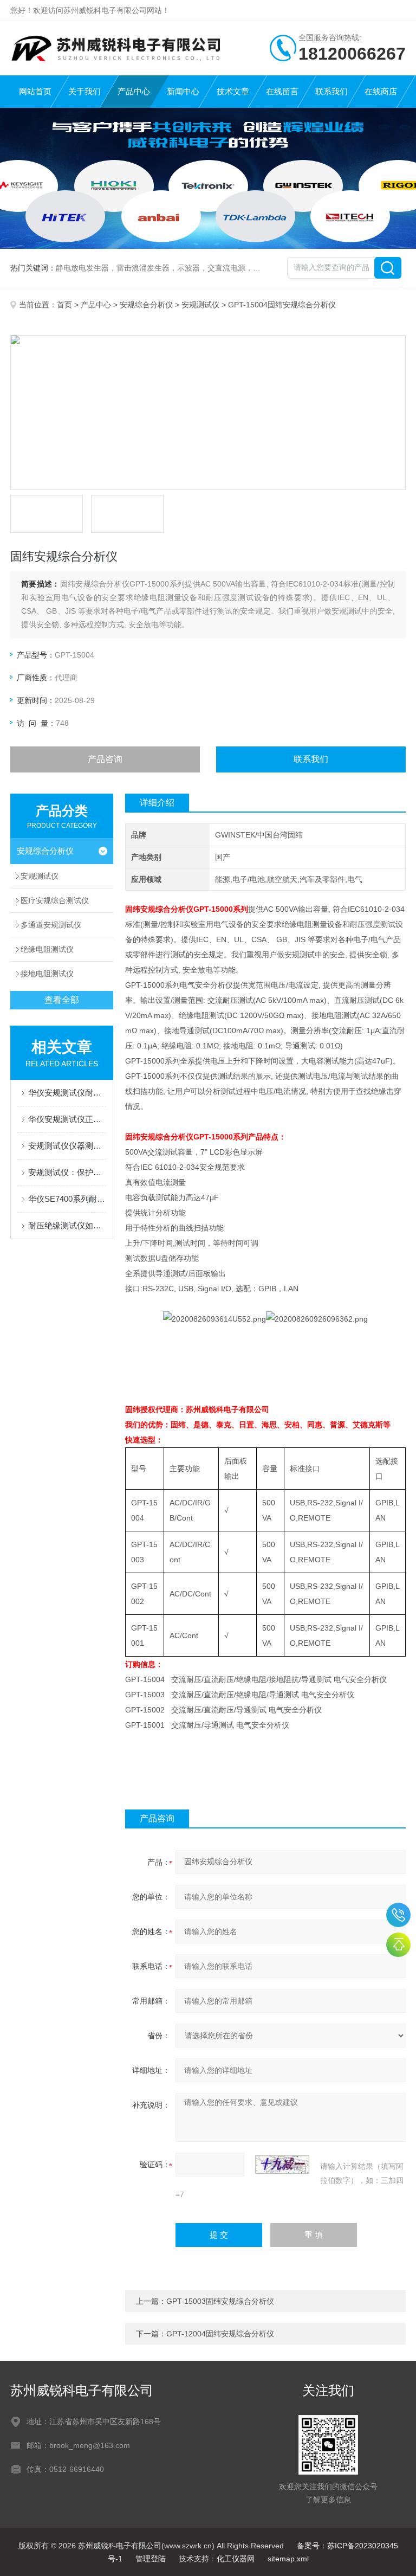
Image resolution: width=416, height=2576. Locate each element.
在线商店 (381, 91)
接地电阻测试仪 (47, 974)
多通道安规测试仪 (51, 925)
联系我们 (331, 91)
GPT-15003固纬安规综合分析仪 (220, 2301)
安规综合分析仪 (146, 305)
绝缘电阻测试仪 (47, 949)
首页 (64, 305)
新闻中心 (183, 91)
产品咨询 (105, 759)
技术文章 (233, 91)
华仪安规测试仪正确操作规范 (67, 1119)
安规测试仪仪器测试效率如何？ (67, 1146)
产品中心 (134, 91)
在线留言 (282, 91)
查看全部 (62, 1000)
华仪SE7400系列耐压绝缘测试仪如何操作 (67, 1199)
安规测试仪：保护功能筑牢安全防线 (67, 1172)
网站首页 (35, 91)
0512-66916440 (398, 1915)
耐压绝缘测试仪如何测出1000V (67, 1225)
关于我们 (84, 91)
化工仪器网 (236, 2559)
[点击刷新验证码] (282, 2165)
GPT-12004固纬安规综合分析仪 (220, 2334)
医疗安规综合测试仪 (55, 900)
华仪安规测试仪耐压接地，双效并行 (67, 1093)
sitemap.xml (288, 2559)
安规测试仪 (200, 305)
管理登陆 (151, 2559)
